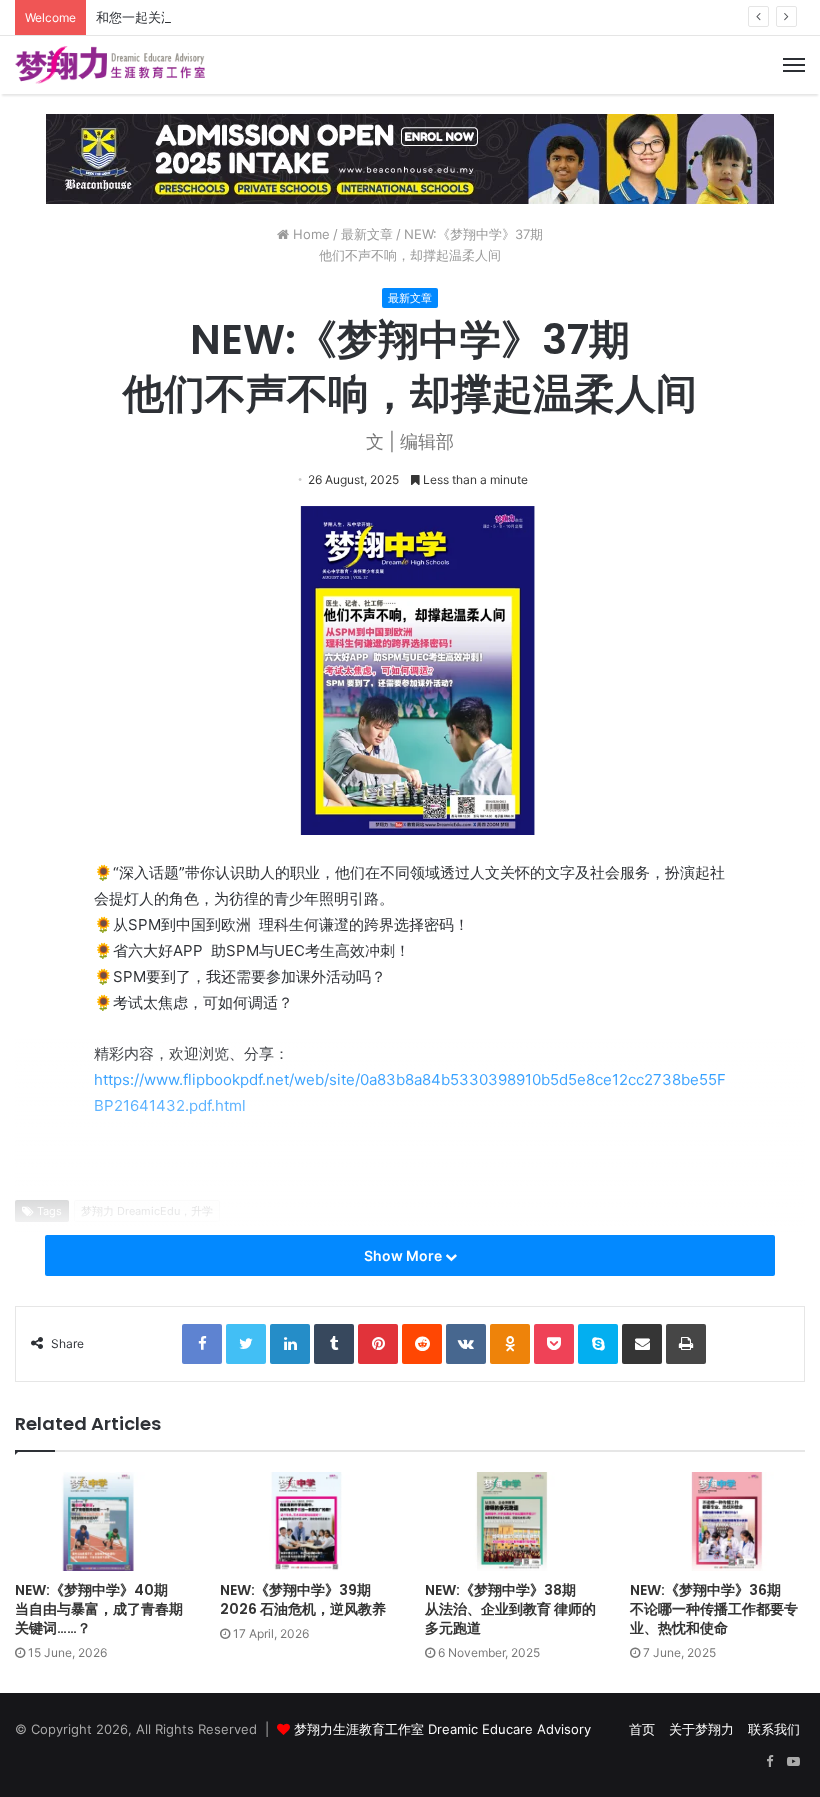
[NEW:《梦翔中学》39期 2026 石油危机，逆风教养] (307, 1521)
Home (309, 234)
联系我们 (774, 1729)
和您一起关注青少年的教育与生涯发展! (208, 17)
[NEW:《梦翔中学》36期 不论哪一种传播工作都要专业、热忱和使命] (717, 1521)
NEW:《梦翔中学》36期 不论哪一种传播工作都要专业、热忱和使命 (714, 1609)
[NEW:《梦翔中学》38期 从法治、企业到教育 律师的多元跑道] (512, 1521)
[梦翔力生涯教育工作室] (110, 65)
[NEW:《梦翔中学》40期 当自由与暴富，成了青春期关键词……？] (102, 1521)
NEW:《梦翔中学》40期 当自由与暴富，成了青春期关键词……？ (99, 1609)
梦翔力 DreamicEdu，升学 (147, 1211)
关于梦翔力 (701, 1729)
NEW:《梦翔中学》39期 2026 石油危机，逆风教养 (303, 1599)
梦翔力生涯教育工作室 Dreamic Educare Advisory (442, 1729)
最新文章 (367, 234)
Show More (404, 1255)
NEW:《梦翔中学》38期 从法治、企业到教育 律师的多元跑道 (510, 1609)
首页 (642, 1729)
